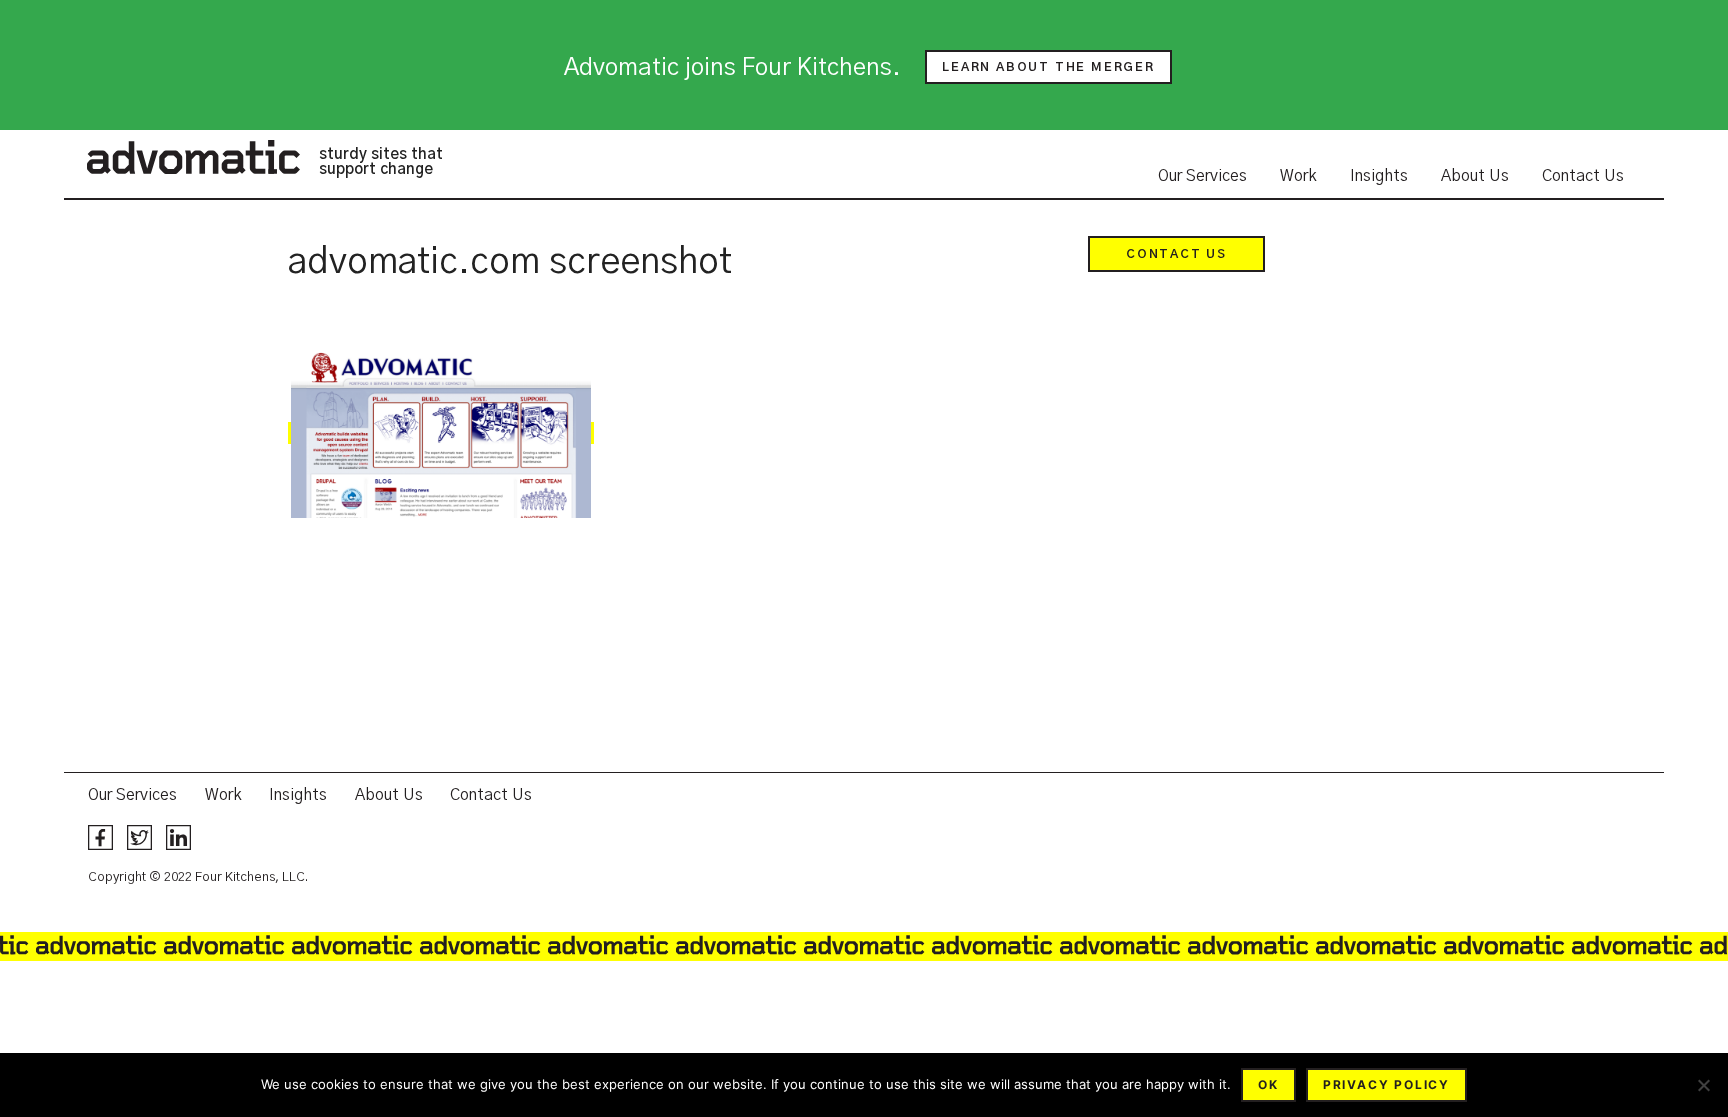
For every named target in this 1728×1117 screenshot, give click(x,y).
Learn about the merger (1048, 67)
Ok (1268, 1084)
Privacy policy (1386, 1084)
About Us (1475, 176)
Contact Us (1583, 176)
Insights (1379, 176)
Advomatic (193, 157)
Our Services (1202, 176)
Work (1298, 176)
